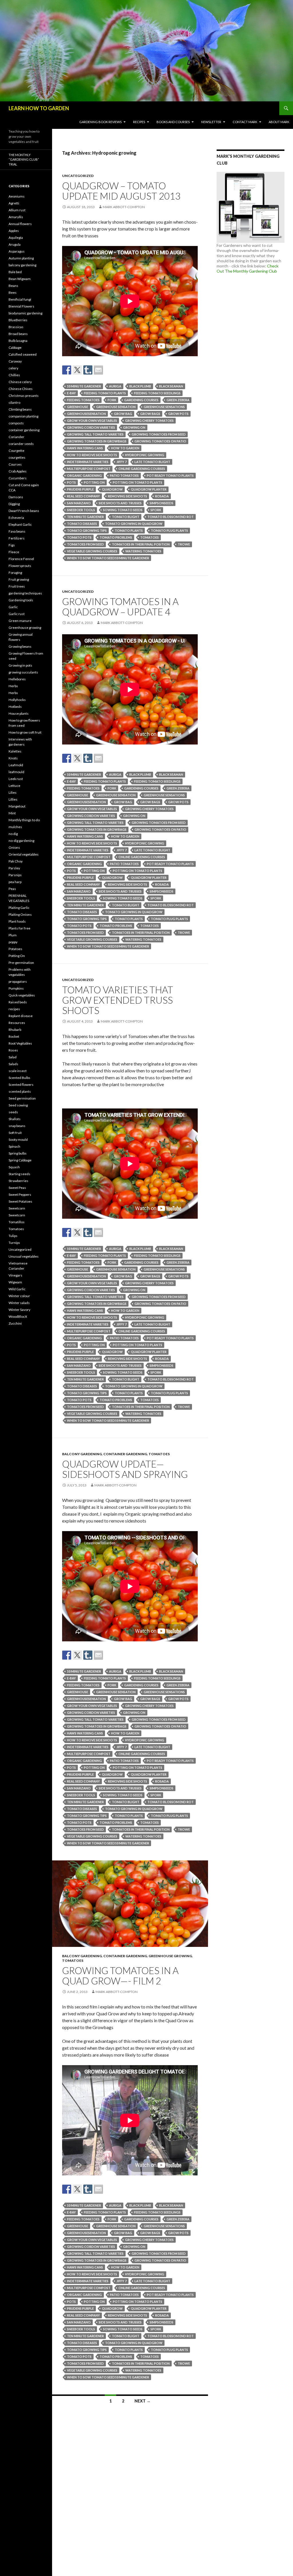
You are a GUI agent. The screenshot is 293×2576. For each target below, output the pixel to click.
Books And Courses (173, 122)
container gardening (125, 1454)
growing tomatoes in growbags (97, 441)
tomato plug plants (169, 530)
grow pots (178, 414)
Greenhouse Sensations (164, 407)
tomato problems (116, 537)
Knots (13, 758)
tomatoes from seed (85, 544)
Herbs (13, 686)
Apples (14, 231)
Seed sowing (18, 1105)
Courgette (16, 451)
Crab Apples (18, 471)
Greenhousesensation (86, 414)
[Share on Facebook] (67, 370)
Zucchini (15, 1323)
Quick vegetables (22, 995)
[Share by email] (98, 370)
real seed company (83, 496)
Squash (14, 1167)
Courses (15, 464)
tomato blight (126, 517)
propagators (18, 981)
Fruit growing (19, 579)
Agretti (14, 203)
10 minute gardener (84, 386)
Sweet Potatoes (20, 1201)
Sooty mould (18, 1140)
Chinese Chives (21, 389)
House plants (19, 713)
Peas (12, 889)
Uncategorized (78, 176)
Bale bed (15, 272)
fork (112, 400)
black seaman (171, 386)
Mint (12, 813)
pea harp (15, 882)
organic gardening (84, 475)
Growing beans (20, 646)
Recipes (139, 122)
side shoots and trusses (120, 503)
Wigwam (15, 1282)
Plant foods (17, 921)
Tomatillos (17, 1222)
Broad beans (18, 334)
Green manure (20, 621)
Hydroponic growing (145, 455)
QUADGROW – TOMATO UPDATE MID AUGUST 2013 (121, 191)
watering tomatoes (143, 551)
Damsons (16, 497)
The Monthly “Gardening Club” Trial (24, 159)
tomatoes (150, 537)
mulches (15, 827)
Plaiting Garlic (19, 908)
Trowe (184, 544)
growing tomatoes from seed (159, 434)
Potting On (17, 956)
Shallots (15, 1119)
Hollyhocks (17, 700)
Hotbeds (15, 707)
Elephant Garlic (20, 524)
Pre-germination (21, 963)
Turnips (14, 1243)
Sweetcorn (17, 1208)
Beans (13, 286)
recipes (14, 1009)
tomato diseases (82, 524)
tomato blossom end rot (171, 517)
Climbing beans (20, 409)
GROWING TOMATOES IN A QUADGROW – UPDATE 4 (120, 606)
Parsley (14, 868)
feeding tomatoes (83, 400)
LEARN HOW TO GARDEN (39, 108)
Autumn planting (21, 258)
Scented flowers (21, 1085)
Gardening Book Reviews (100, 122)
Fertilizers (17, 538)
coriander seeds (21, 444)
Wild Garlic (17, 1289)
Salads (13, 1064)
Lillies (13, 799)
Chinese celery (20, 382)
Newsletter (211, 122)
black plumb (140, 386)
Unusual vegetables (24, 1256)
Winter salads (19, 1303)
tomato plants (129, 530)
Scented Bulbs (19, 1078)
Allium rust (17, 210)
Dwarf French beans (24, 511)
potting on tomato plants (137, 482)
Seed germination (22, 1098)
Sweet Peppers (20, 1195)
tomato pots (79, 537)
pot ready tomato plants (170, 475)
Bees (13, 293)
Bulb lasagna (18, 341)
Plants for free (19, 928)
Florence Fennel (21, 559)
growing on (134, 427)
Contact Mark (245, 122)
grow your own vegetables (92, 421)
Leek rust (16, 779)
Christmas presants (24, 396)
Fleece (14, 552)
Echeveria (16, 518)
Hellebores (17, 679)
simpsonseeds (162, 503)
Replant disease (21, 1016)
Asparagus (17, 251)
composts (16, 423)
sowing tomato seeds (123, 510)
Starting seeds (19, 1174)
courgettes (17, 457)
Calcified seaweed (23, 354)
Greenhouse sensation (116, 407)
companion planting (23, 416)
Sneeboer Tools (81, 510)
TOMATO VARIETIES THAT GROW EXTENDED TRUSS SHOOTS (118, 1000)
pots (71, 482)
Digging (14, 504)
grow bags (150, 414)
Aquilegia (16, 238)
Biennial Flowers (21, 306)
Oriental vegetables (24, 854)
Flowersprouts (20, 566)
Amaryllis (16, 217)
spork (156, 510)
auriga (115, 386)
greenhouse (78, 407)
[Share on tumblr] (88, 370)
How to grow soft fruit (25, 732)
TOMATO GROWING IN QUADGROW (134, 524)
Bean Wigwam (20, 279)
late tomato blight (152, 462)
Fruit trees (17, 586)
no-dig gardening (21, 841)
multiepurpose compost (89, 469)
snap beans (17, 1126)
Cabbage (15, 347)
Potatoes (15, 949)
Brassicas (16, 327)
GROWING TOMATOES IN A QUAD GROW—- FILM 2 (120, 1976)
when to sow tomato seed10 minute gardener (108, 558)
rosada (162, 496)
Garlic (13, 607)
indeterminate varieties (88, 462)
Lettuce (14, 786)
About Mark (279, 122)
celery (13, 368)
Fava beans (17, 531)
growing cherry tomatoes (149, 421)
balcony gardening (82, 1454)
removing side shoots (127, 496)
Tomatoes (159, 1454)
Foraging (15, 573)
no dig (13, 834)
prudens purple (80, 489)
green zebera (178, 400)
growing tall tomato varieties (95, 434)
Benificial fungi (20, 299)
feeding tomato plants (105, 393)
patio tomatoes (124, 475)
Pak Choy (16, 861)
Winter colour (19, 1296)
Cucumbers (18, 478)
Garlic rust (17, 614)
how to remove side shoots (92, 455)
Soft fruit (15, 1133)
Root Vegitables (20, 1043)
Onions (14, 847)
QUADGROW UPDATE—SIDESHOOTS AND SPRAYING (125, 1469)
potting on (94, 482)
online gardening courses (142, 469)
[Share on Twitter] (77, 370)
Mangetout (17, 806)
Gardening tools (21, 600)
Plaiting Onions (20, 914)
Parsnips (15, 875)
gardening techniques (25, 593)
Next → (142, 2401)
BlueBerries (18, 320)
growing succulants (23, 672)
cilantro (14, 402)
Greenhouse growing (170, 1956)
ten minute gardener (85, 517)
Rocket (14, 1036)
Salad (13, 1057)
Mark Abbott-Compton (124, 207)
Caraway (15, 361)
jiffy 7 (121, 462)
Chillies (14, 375)
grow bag (123, 414)
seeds (13, 1112)
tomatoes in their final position (141, 544)
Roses (13, 1050)
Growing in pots (20, 665)
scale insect (18, 1071)
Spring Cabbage (20, 1160)
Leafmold (16, 765)
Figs (12, 545)
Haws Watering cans (85, 448)
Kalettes (15, 751)
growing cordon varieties (91, 427)
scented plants (20, 1091)
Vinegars (15, 1275)
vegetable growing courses (92, 551)
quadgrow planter (149, 489)
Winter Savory (19, 1310)
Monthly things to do (24, 820)
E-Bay (71, 393)
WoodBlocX (18, 1316)
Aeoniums (17, 196)
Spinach (14, 1146)
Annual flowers (20, 224)
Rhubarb (15, 1030)
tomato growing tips (87, 530)
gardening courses (141, 400)
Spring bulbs (18, 1153)
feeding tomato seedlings (157, 393)
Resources (17, 1023)
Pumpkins (16, 988)
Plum (13, 935)
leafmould (16, 772)
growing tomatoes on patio (160, 441)
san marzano (79, 503)
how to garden (125, 448)
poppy (13, 942)
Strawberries (18, 1181)
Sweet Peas (17, 1188)
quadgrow (112, 489)
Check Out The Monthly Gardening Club (248, 268)
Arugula (15, 244)
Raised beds (18, 1002)
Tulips (13, 1236)
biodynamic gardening (25, 313)
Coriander (16, 437)
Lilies (13, 792)
